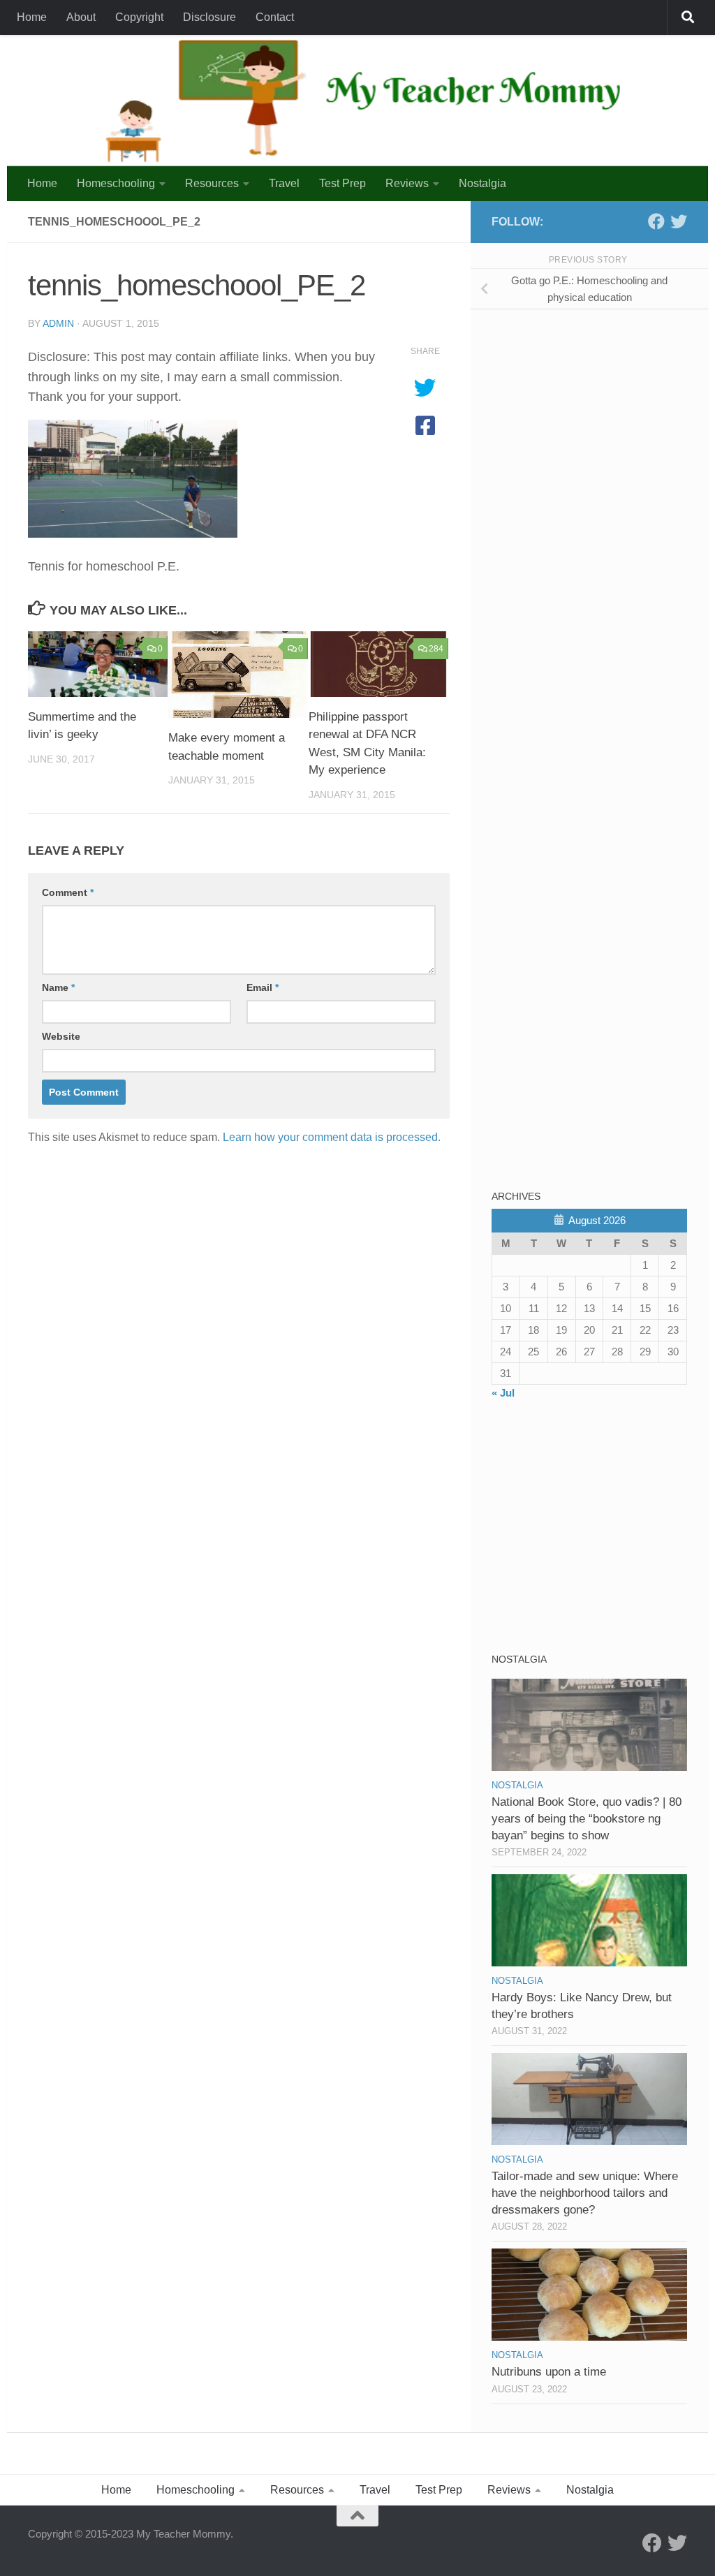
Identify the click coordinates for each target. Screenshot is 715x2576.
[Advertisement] (596, 418)
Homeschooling (116, 183)
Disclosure (209, 17)
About (81, 17)
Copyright (139, 17)
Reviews (407, 183)
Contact (275, 17)
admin (58, 323)
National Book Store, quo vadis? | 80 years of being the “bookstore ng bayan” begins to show (587, 1818)
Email (263, 987)
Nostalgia (482, 183)
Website (61, 1036)
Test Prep (342, 183)
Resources (212, 183)
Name (58, 987)
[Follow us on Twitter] (679, 221)
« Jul (503, 1393)
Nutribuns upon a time (549, 2372)
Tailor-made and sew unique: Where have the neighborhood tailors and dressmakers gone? (585, 2193)
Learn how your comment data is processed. (332, 1137)
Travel (284, 183)
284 (436, 649)
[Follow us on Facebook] (656, 221)
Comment (68, 892)
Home (32, 17)
